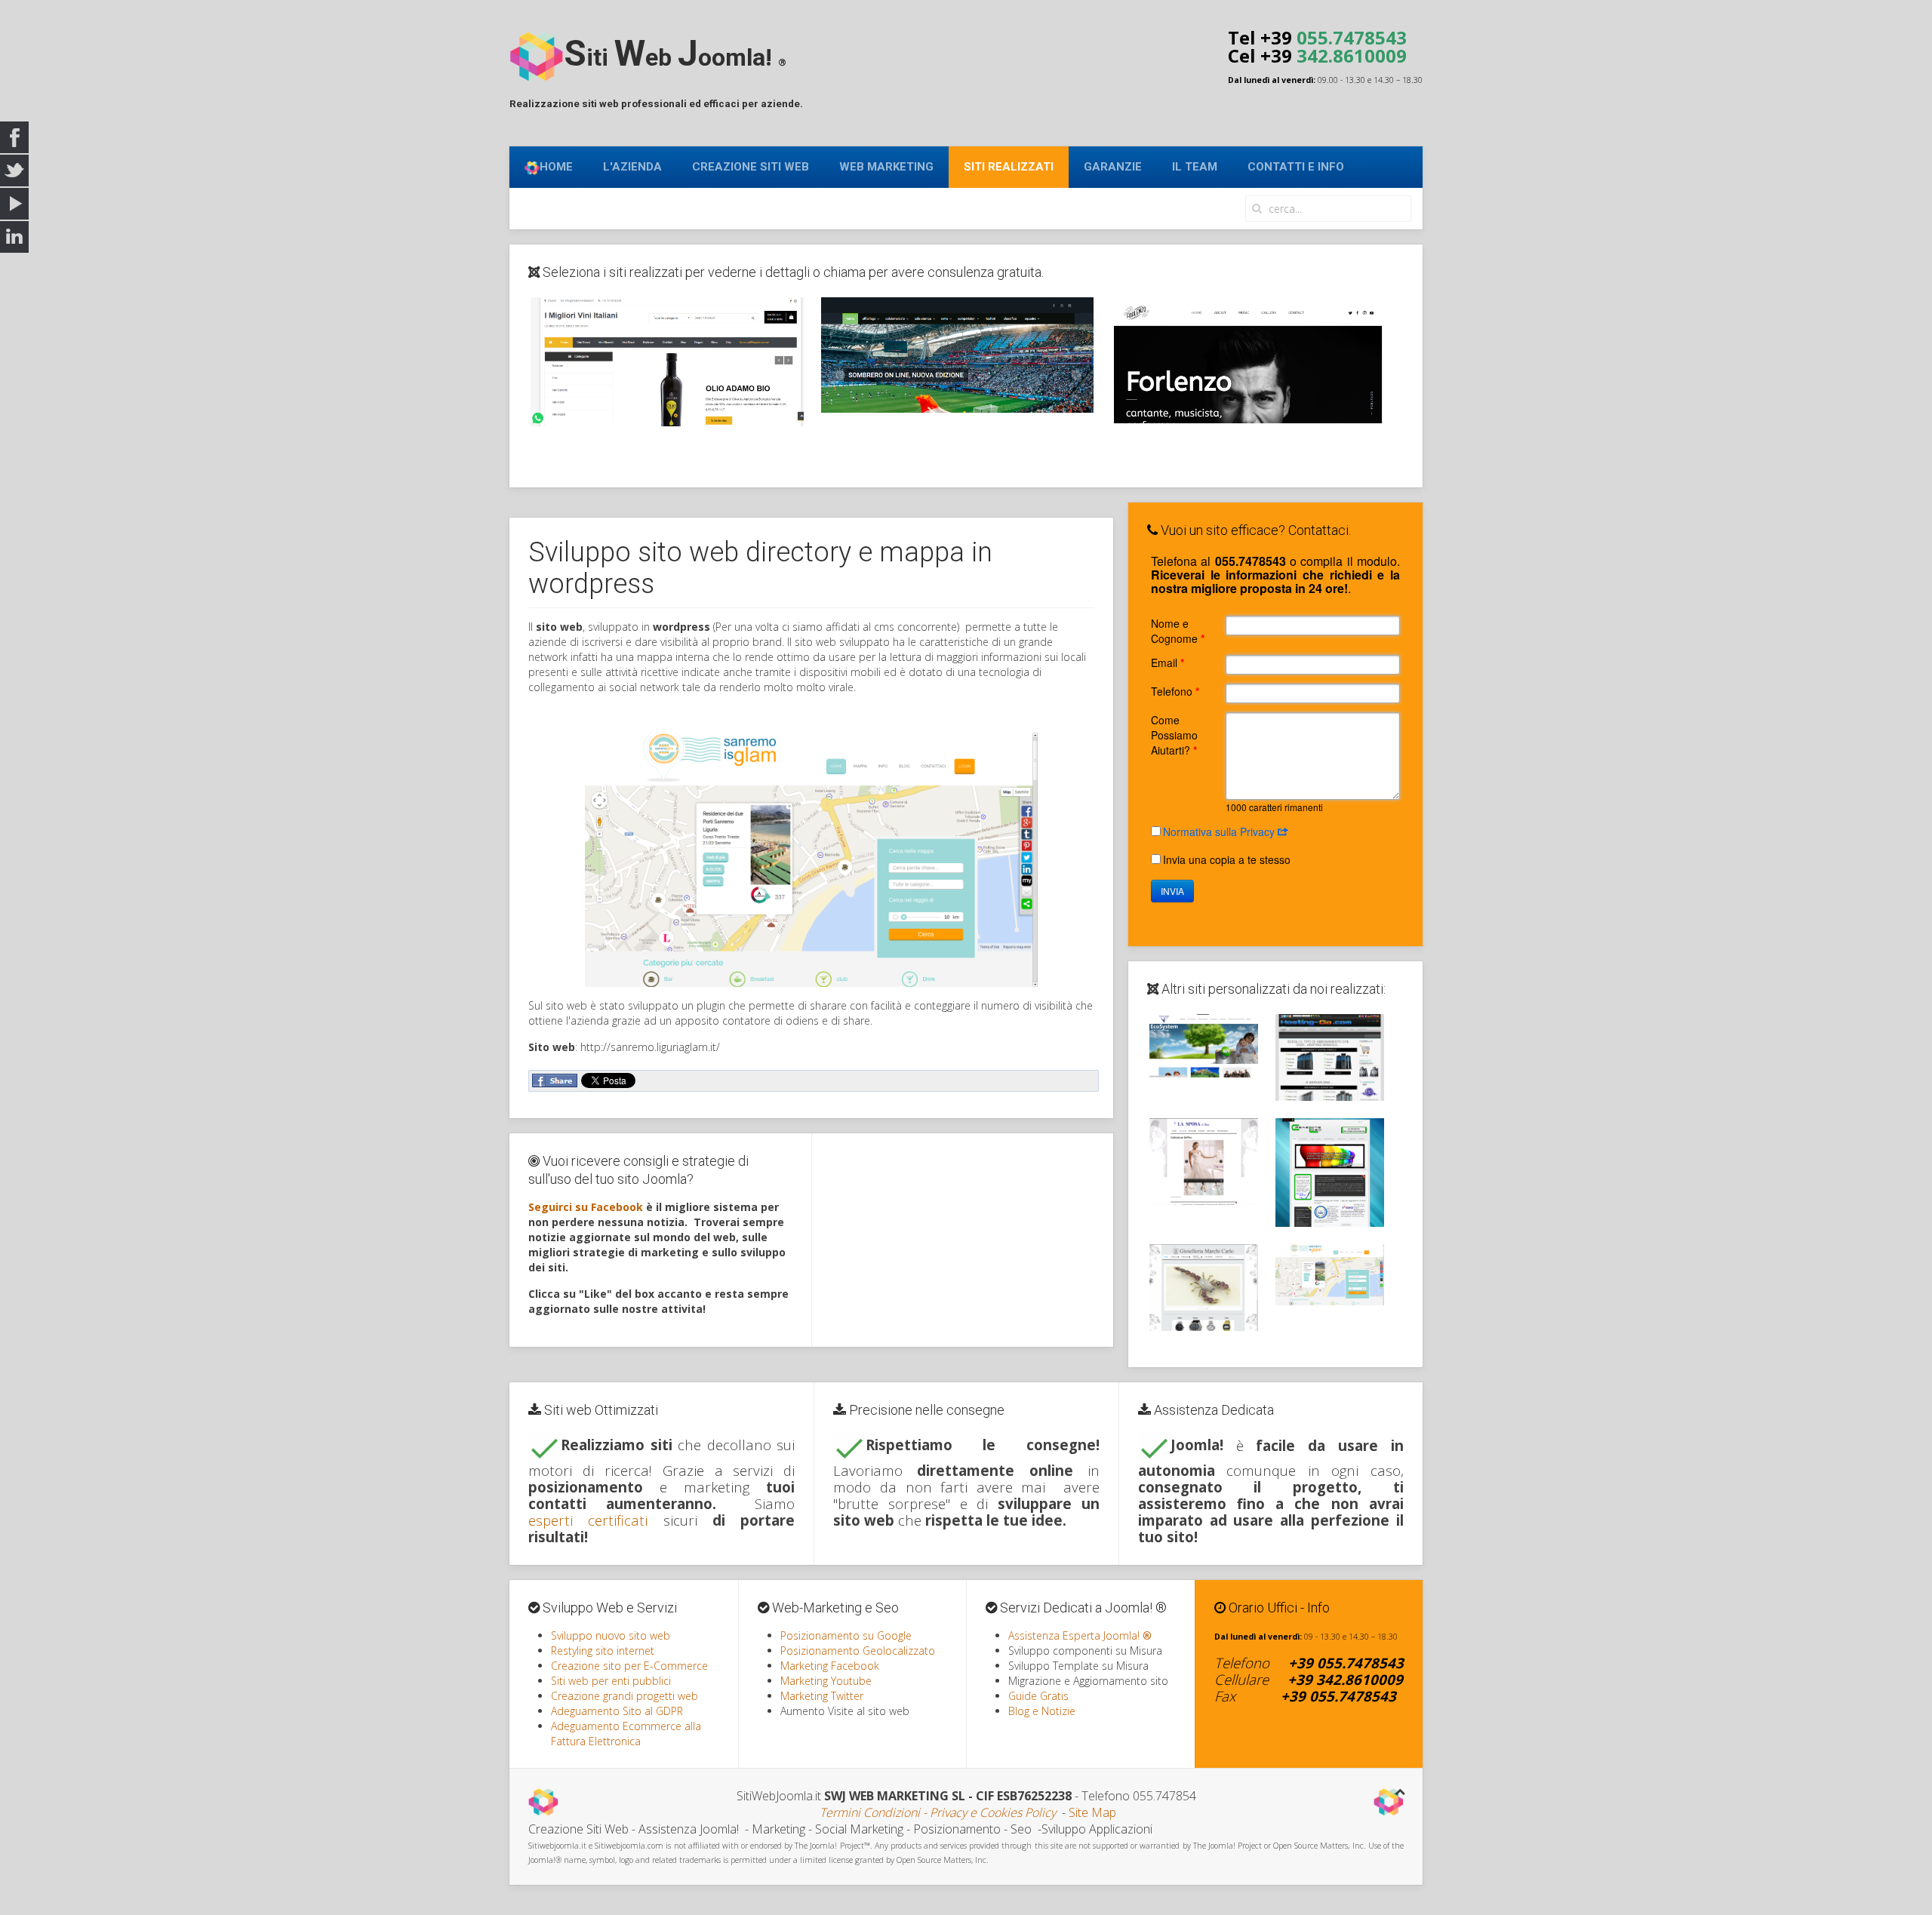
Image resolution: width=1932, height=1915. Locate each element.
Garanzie (1113, 167)
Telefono (1175, 691)
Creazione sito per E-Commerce (629, 1666)
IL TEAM (1195, 167)
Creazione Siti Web (751, 167)
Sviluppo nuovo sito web (611, 1635)
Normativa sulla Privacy (1220, 831)
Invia (1172, 891)
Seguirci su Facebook (586, 1207)
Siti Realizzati (1009, 167)
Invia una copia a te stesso (1227, 859)
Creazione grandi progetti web (625, 1696)
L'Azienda (632, 167)
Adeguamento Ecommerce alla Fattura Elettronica (626, 1734)
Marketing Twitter (822, 1696)
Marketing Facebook (830, 1666)
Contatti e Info (1296, 167)
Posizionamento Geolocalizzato (858, 1651)
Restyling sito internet (603, 1651)
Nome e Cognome (1178, 631)
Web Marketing (886, 167)
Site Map (1092, 1812)
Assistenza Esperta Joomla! (1080, 1635)
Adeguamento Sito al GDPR (617, 1711)
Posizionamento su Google (846, 1635)
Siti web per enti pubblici (611, 1681)
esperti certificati (588, 1520)
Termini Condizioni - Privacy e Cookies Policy (938, 1812)
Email (1168, 662)
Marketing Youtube (826, 1681)
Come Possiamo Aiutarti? (1174, 735)
